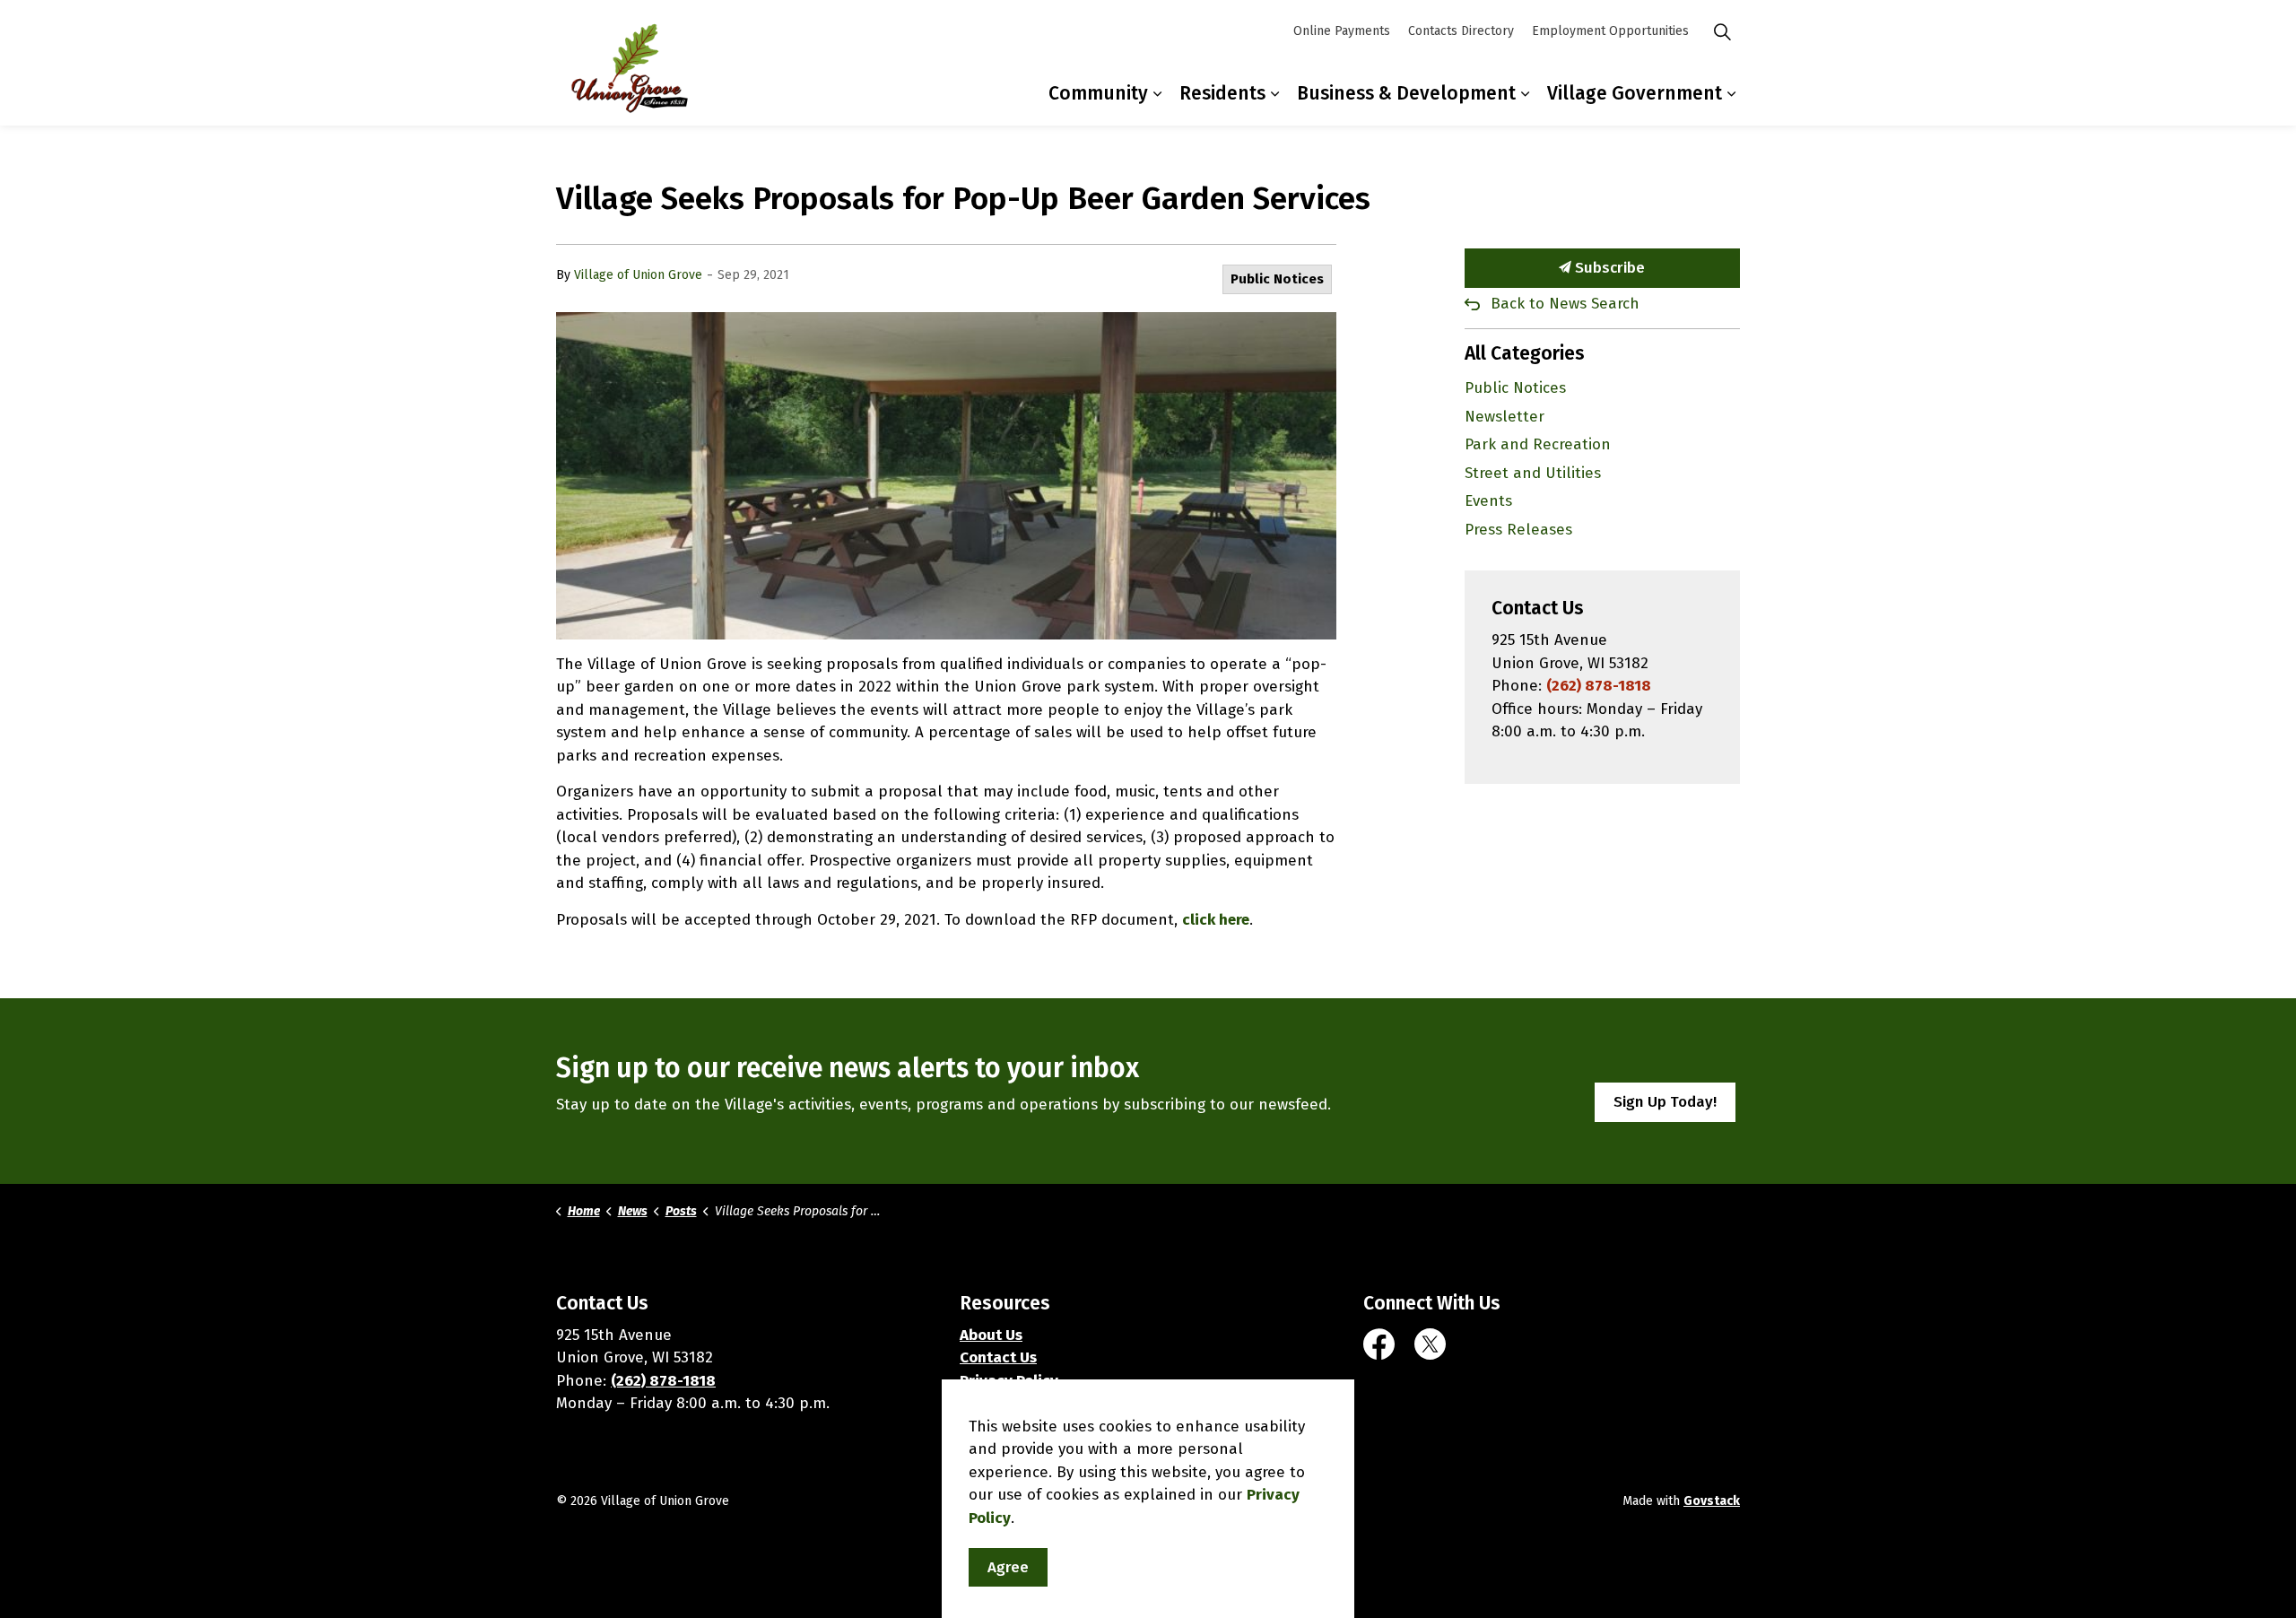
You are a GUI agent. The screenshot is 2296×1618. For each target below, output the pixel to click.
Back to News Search (1565, 304)
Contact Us (998, 1357)
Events (1488, 501)
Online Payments (1342, 31)
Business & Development (1406, 93)
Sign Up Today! (1665, 1102)
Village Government (1635, 93)
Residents (1222, 93)
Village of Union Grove (638, 275)
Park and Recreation (1538, 444)
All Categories (1525, 353)
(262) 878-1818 (1599, 686)
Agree (1008, 1567)
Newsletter (1505, 417)
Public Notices (1277, 279)
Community (1098, 93)
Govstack (1712, 1501)
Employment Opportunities (1610, 31)
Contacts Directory (1461, 31)
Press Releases (1518, 530)
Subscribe (1608, 268)
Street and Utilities (1533, 473)
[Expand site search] (1722, 31)
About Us (991, 1335)
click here (1216, 920)
